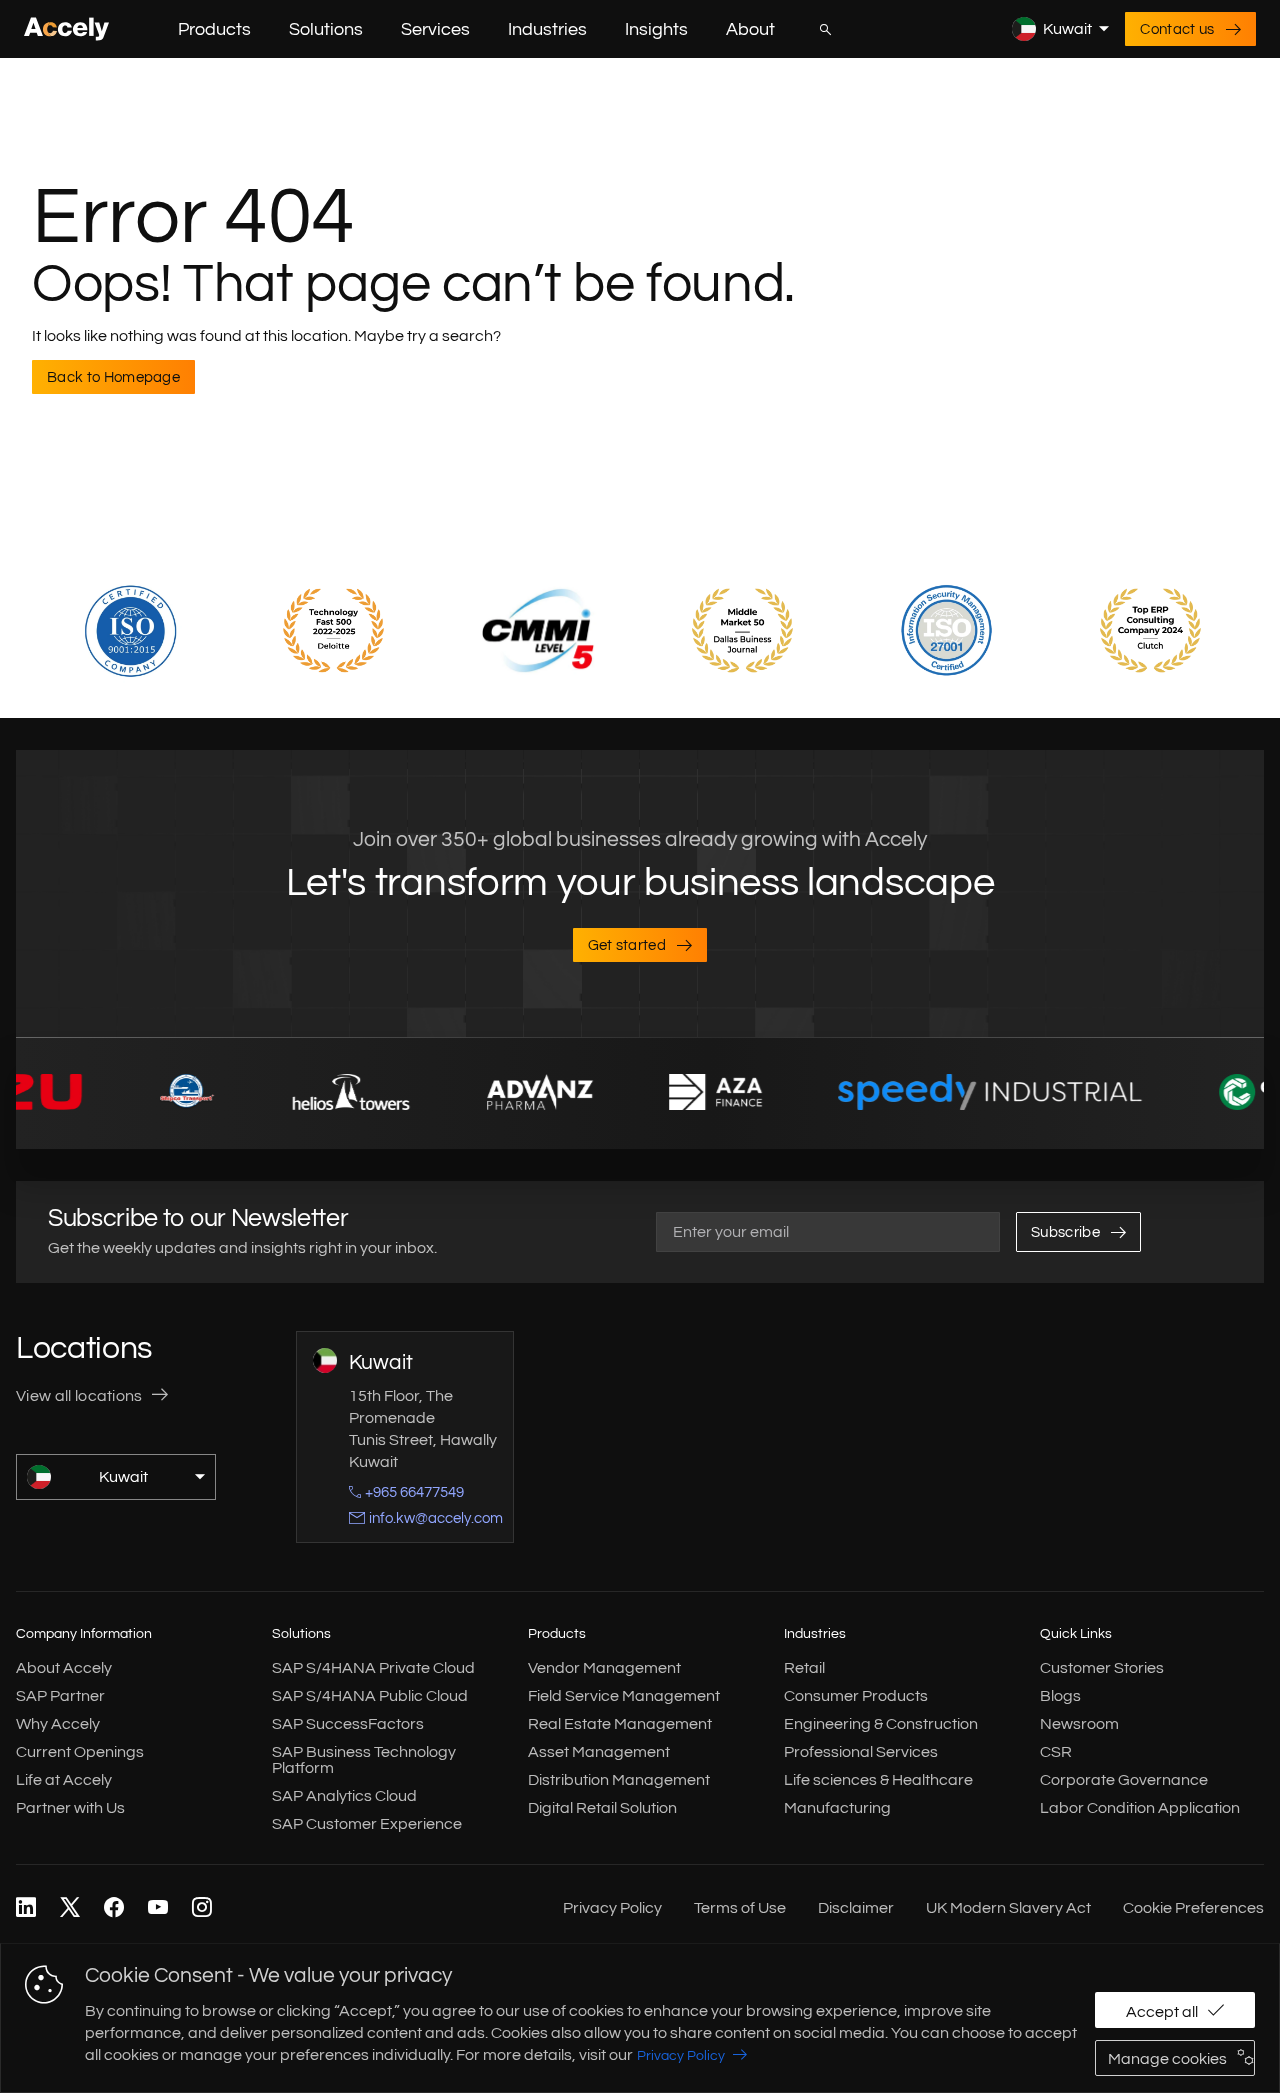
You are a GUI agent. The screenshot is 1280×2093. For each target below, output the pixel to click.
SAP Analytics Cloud (344, 1796)
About (750, 29)
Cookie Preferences (1193, 1908)
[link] (26, 1908)
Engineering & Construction (881, 1724)
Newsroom (1079, 1724)
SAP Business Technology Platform (364, 1760)
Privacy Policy (681, 2056)
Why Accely (58, 1724)
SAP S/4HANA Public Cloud (370, 1696)
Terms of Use (740, 1908)
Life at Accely (64, 1780)
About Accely (64, 1668)
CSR (1056, 1752)
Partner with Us (70, 1808)
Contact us (1177, 29)
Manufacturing (837, 1808)
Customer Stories (1102, 1668)
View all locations (79, 1396)
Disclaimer (856, 1908)
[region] (640, 2018)
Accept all (1162, 2012)
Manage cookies (1167, 2059)
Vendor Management (604, 1668)
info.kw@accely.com (436, 1518)
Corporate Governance (1124, 1780)
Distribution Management (619, 1780)
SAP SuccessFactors (348, 1724)
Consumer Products (856, 1696)
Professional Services (861, 1752)
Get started (627, 945)
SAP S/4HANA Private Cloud (373, 1668)
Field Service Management (624, 1696)
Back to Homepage (113, 377)
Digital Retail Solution (602, 1808)
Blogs (1060, 1696)
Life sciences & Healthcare (878, 1780)
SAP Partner (60, 1696)
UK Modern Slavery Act (1008, 1908)
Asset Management (599, 1752)
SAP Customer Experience (367, 1824)
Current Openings (80, 1752)
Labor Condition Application (1140, 1808)
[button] (267, 29)
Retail (804, 1668)
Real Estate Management (620, 1724)
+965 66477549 (414, 1492)
